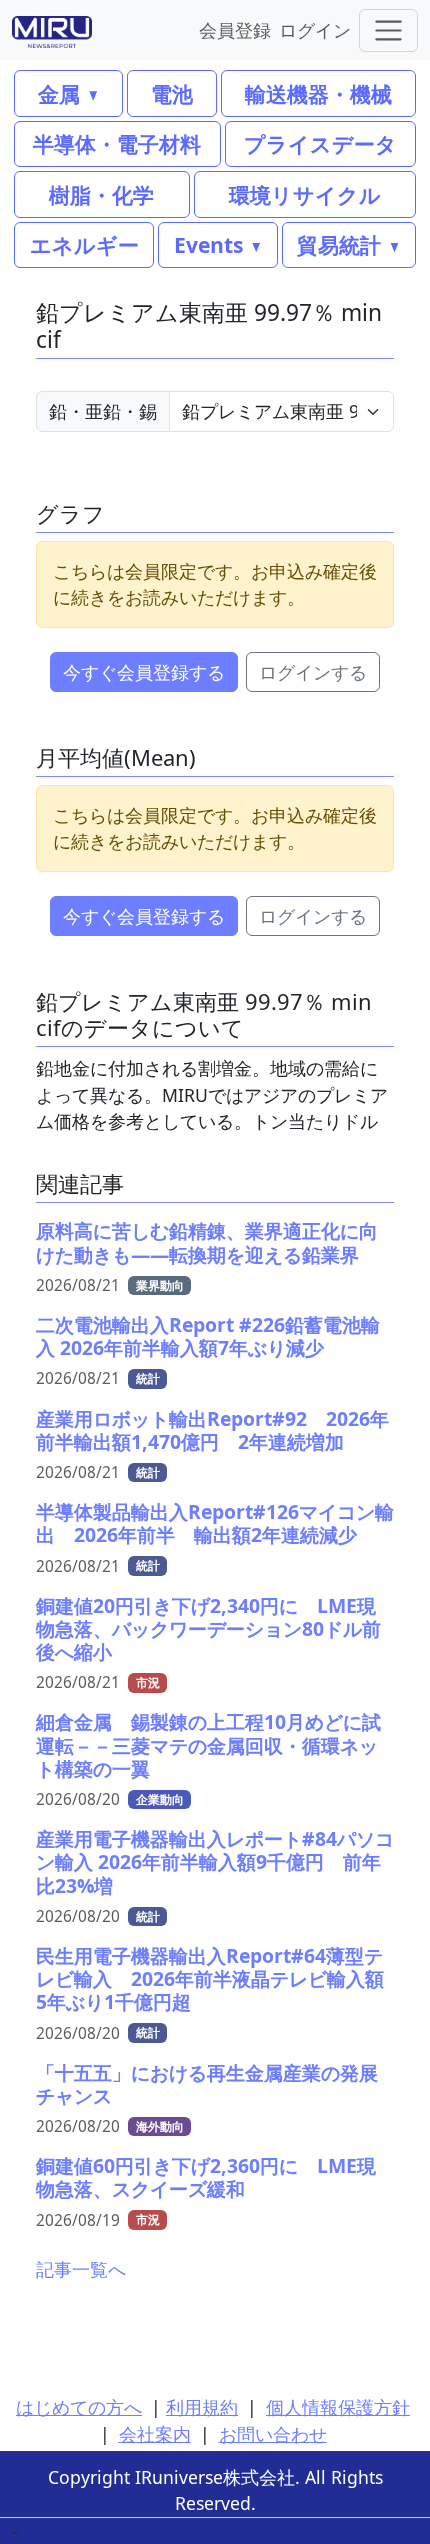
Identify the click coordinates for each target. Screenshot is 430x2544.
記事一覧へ (81, 2269)
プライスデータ (320, 143)
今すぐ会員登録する (144, 672)
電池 (172, 93)
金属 (59, 93)
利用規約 (202, 2407)
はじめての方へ (79, 2407)
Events (208, 244)
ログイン (315, 29)
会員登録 (235, 29)
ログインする (313, 672)
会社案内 (155, 2434)
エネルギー (84, 244)
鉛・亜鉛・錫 (103, 411)
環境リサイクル (305, 194)
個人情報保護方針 (338, 2407)
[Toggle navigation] (388, 30)
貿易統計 (339, 244)
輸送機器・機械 (318, 93)
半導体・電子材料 (117, 143)
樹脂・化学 (101, 194)
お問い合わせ (273, 2434)
